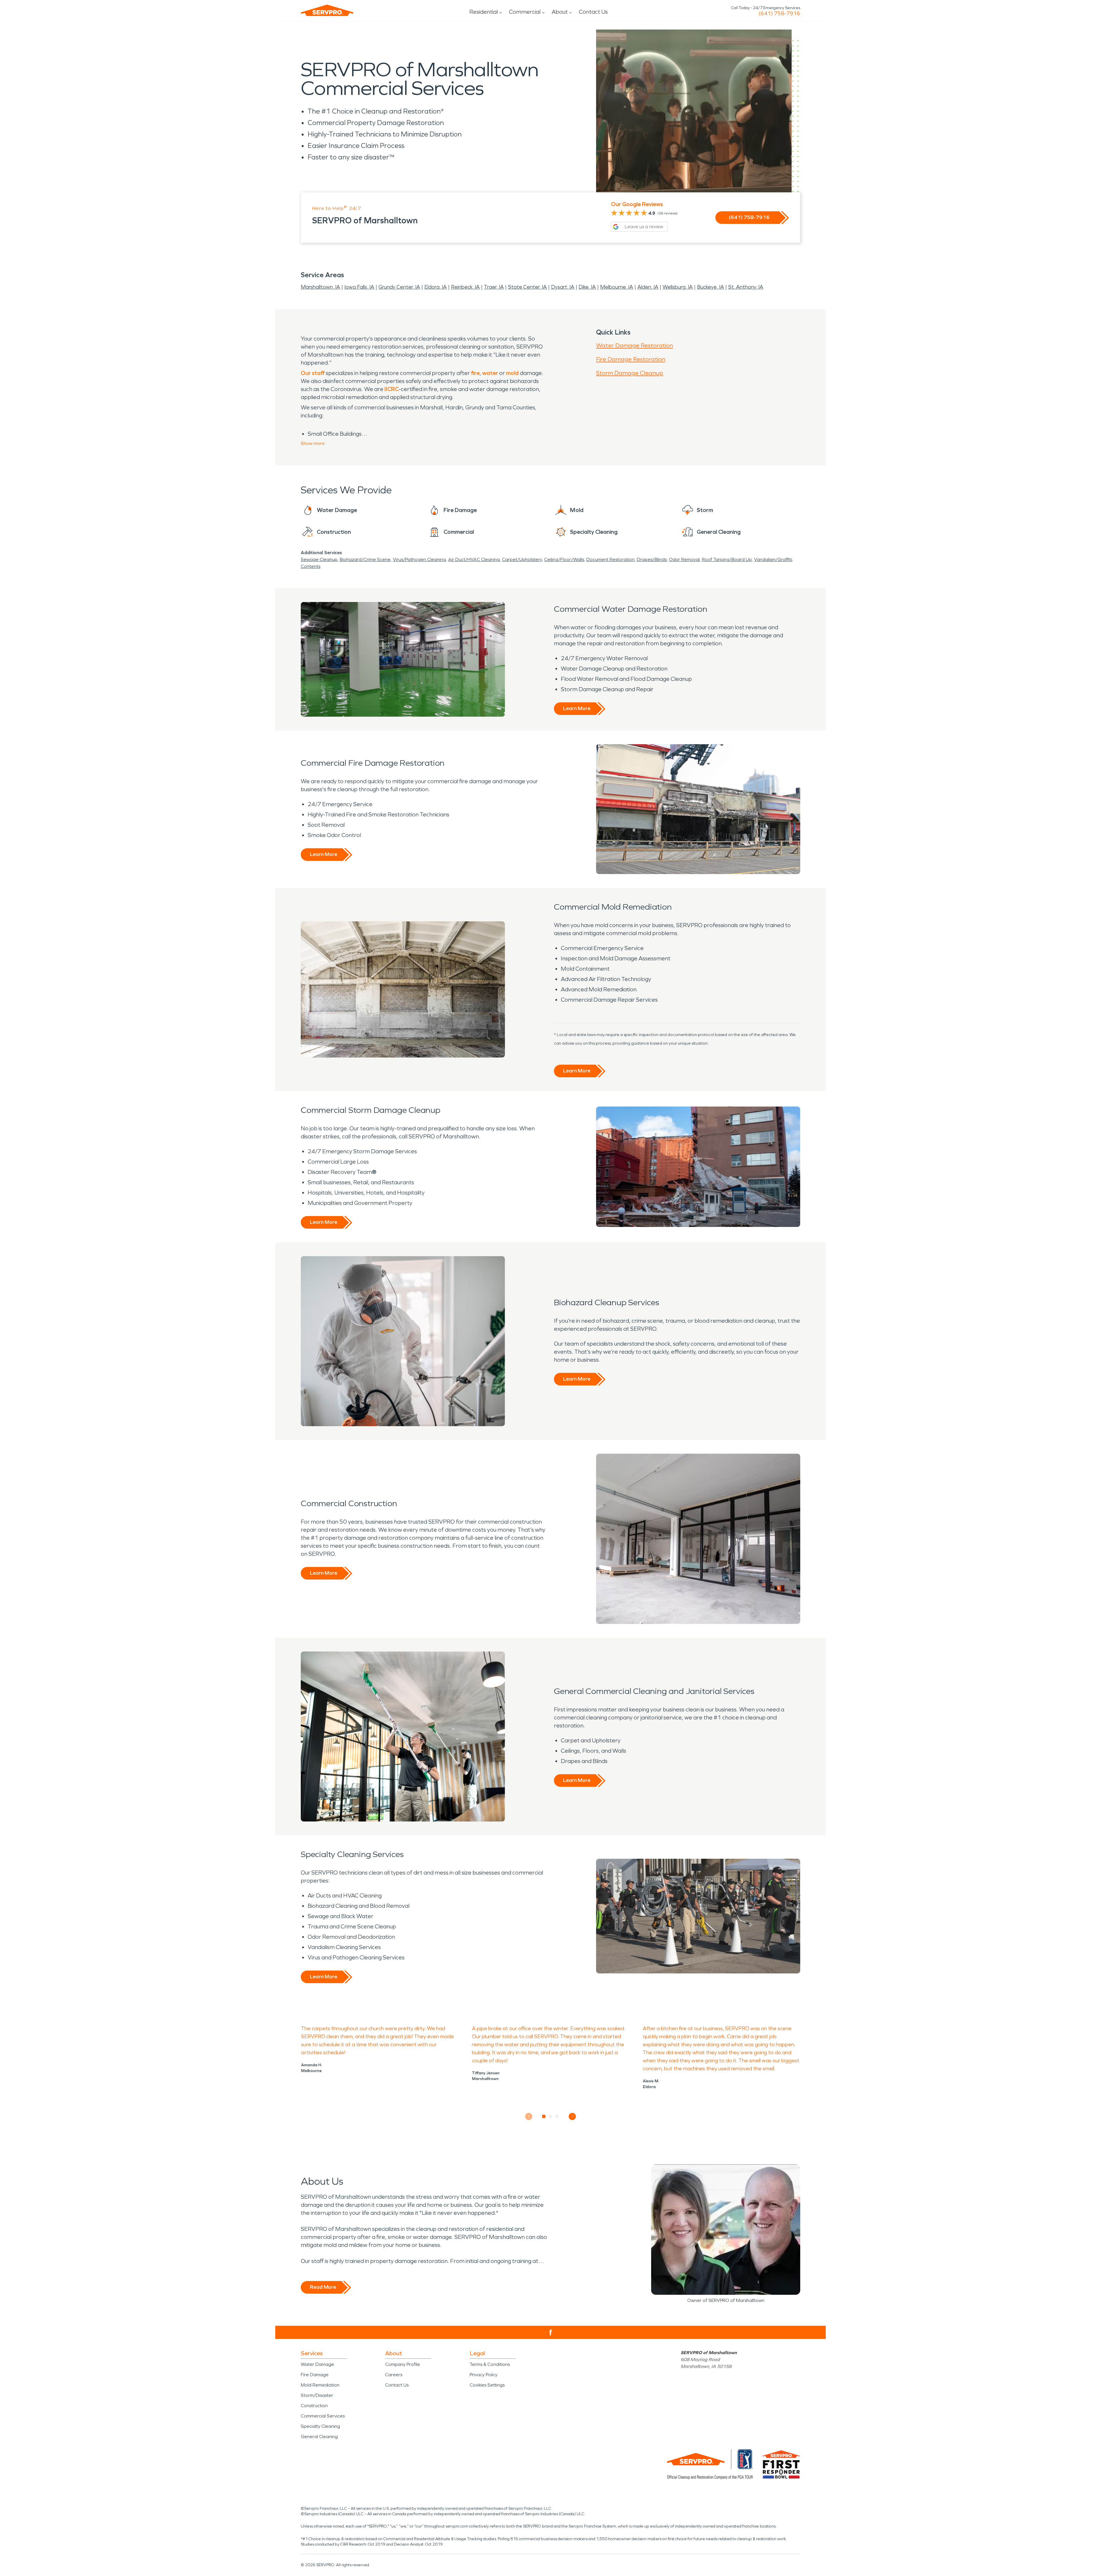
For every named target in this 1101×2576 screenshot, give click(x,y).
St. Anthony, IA (746, 287)
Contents (311, 566)
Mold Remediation (320, 2385)
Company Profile (403, 2364)
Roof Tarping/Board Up (727, 559)
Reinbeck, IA (465, 287)
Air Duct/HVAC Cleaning (474, 559)
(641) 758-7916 (779, 13)
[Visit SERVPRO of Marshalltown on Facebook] (551, 2332)
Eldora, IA (436, 287)
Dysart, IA (563, 287)
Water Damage (317, 2364)
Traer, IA (494, 287)
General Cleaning (319, 2437)
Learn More (577, 708)
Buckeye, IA (710, 287)
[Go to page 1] (544, 2116)
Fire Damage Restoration (631, 359)
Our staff (313, 373)
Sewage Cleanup (319, 559)
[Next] (572, 2116)
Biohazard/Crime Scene (365, 559)
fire (475, 373)
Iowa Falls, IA (359, 287)
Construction (314, 2406)
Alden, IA (648, 287)
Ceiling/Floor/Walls (564, 559)
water (490, 373)
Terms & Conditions (490, 2364)
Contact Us (593, 12)
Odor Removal (684, 559)
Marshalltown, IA (320, 287)
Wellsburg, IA (678, 287)
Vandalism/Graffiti (773, 559)
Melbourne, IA (617, 287)
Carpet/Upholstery (522, 559)
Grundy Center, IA (399, 287)
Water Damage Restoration (635, 345)
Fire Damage (315, 2375)
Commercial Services (323, 2416)
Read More (323, 2287)
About (560, 12)
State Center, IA (527, 287)
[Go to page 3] (557, 2116)
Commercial (525, 12)
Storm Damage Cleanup (630, 373)
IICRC (392, 389)
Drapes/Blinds (652, 559)
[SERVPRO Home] (327, 10)
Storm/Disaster (317, 2395)
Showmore (313, 443)
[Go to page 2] (551, 2116)
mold (512, 373)
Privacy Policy (484, 2375)
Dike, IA (587, 287)
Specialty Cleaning (320, 2426)
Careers (394, 2375)
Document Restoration (610, 559)
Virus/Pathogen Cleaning (419, 559)
